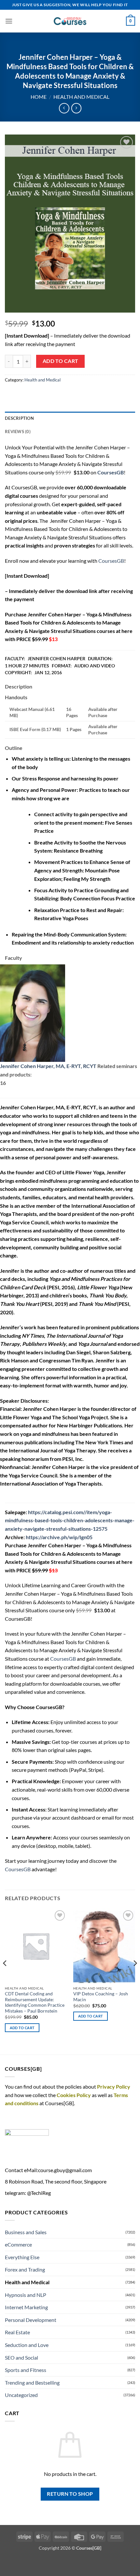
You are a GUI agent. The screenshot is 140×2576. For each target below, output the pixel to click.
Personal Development (31, 2320)
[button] (9, 21)
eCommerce (18, 2244)
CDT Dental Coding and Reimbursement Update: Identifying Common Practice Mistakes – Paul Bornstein (35, 2002)
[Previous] (5, 1976)
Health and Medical (81, 97)
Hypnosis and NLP (26, 2295)
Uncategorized (21, 2395)
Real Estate (17, 2332)
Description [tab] (19, 418)
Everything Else (22, 2257)
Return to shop (70, 2494)
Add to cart (61, 361)
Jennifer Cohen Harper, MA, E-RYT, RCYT (48, 1066)
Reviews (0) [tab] (18, 431)
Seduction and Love (27, 2345)
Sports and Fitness (26, 2370)
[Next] (135, 1976)
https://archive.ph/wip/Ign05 (59, 1537)
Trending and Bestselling (32, 2383)
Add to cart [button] (22, 2028)
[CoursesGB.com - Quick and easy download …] (70, 21)
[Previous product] (76, 108)
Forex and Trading (25, 2269)
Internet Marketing (26, 2307)
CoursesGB (111, 561)
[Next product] (64, 108)
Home (39, 97)
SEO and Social (21, 2357)
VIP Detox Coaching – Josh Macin (101, 1997)
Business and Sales (26, 2232)
